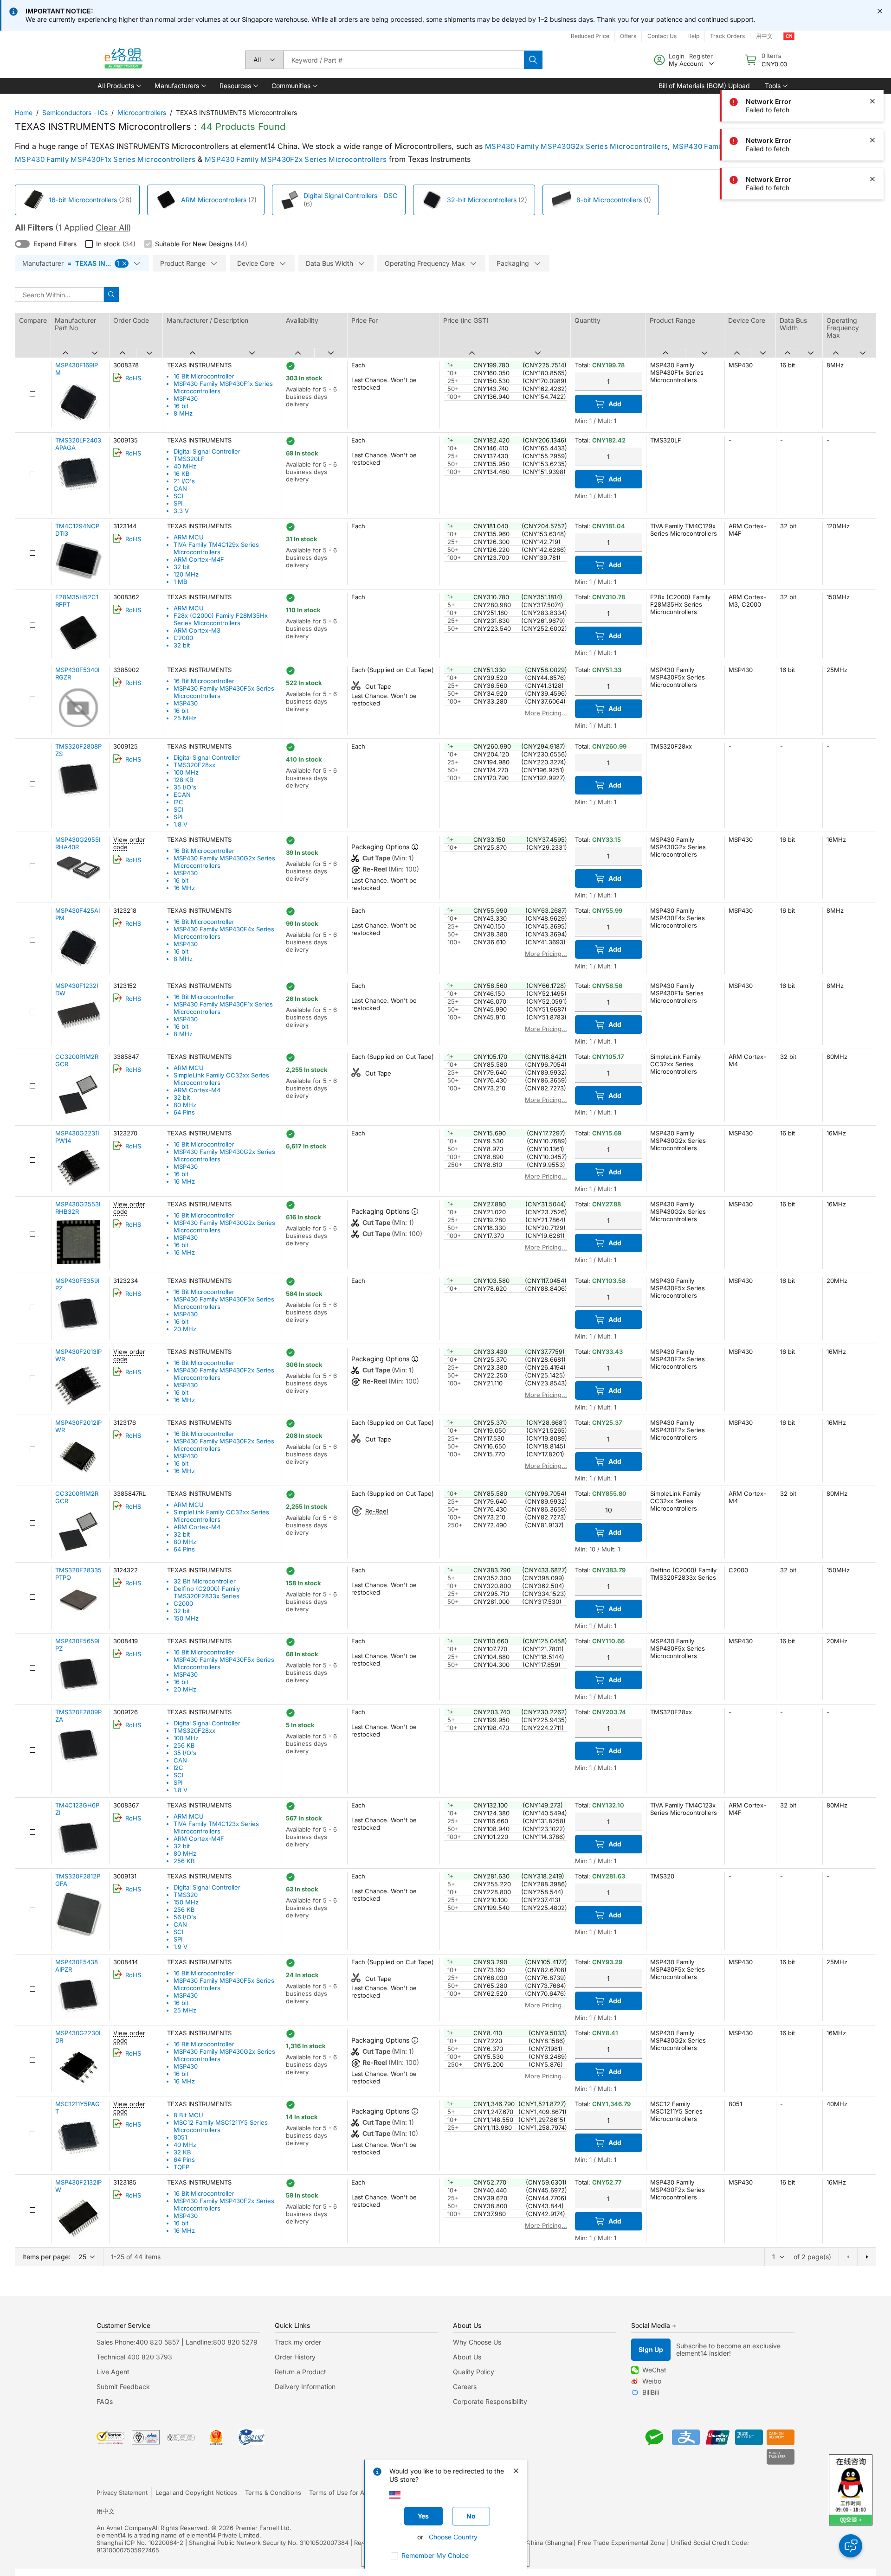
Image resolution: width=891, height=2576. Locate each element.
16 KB (182, 474)
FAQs (105, 2401)
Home (24, 112)
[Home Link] (123, 60)
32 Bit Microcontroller (205, 1581)
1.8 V (181, 824)
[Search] (533, 60)
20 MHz (185, 1329)
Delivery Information (305, 2387)
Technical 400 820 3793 (134, 2357)
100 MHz (186, 772)
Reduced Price (590, 36)
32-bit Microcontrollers (482, 200)
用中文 (764, 36)
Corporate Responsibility (490, 2401)
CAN (180, 488)
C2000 (183, 638)
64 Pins (184, 1112)
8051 (180, 2137)
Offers (628, 36)
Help (693, 36)
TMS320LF (189, 459)
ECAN (182, 795)
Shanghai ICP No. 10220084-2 (140, 2543)
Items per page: (46, 2257)
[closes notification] (880, 11)
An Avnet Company (124, 2528)
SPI (178, 503)
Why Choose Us (477, 2342)
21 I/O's (184, 481)
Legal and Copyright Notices (196, 2493)
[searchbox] (404, 60)
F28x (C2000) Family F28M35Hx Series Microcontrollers (221, 619)
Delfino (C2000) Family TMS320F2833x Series (207, 1592)
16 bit (181, 406)
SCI (178, 496)
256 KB (184, 1745)
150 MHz (186, 1618)
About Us (467, 2357)
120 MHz (186, 574)
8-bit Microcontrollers (609, 200)
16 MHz (184, 888)
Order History (295, 2357)
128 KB (184, 780)
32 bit (182, 567)
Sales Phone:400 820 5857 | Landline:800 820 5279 (177, 2342)
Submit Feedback (123, 2387)
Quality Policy (474, 2372)
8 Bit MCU (188, 2115)
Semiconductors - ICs (75, 112)
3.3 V (181, 511)
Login (677, 56)
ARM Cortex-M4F (199, 559)
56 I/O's (185, 1917)
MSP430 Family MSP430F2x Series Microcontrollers (296, 159)
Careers (465, 2387)
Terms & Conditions (273, 2493)
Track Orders (727, 36)
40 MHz (185, 466)
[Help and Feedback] (851, 2546)
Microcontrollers (142, 112)
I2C (178, 802)
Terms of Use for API (339, 2493)
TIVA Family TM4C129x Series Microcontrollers (216, 548)
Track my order (298, 2342)
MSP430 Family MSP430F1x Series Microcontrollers (105, 159)
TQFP (181, 2167)
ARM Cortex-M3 (197, 630)
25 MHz (185, 718)
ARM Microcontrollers (214, 200)
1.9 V (181, 1947)
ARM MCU (189, 537)
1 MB (181, 582)
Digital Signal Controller (207, 451)
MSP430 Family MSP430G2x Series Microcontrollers (576, 146)
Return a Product (300, 2372)
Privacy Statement (122, 2493)
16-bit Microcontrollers (83, 200)
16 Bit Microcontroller (204, 376)
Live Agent (113, 2372)
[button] (119, 86)
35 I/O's (185, 787)
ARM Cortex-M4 (197, 1090)
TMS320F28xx (194, 765)
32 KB (182, 2152)
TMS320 (186, 1895)
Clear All (112, 227)
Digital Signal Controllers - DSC (350, 195)
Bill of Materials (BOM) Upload (704, 86)
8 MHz (183, 413)
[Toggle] (22, 244)
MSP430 (186, 398)
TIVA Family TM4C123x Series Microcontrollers (216, 1827)
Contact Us (662, 36)
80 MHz (185, 1105)
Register (701, 56)
